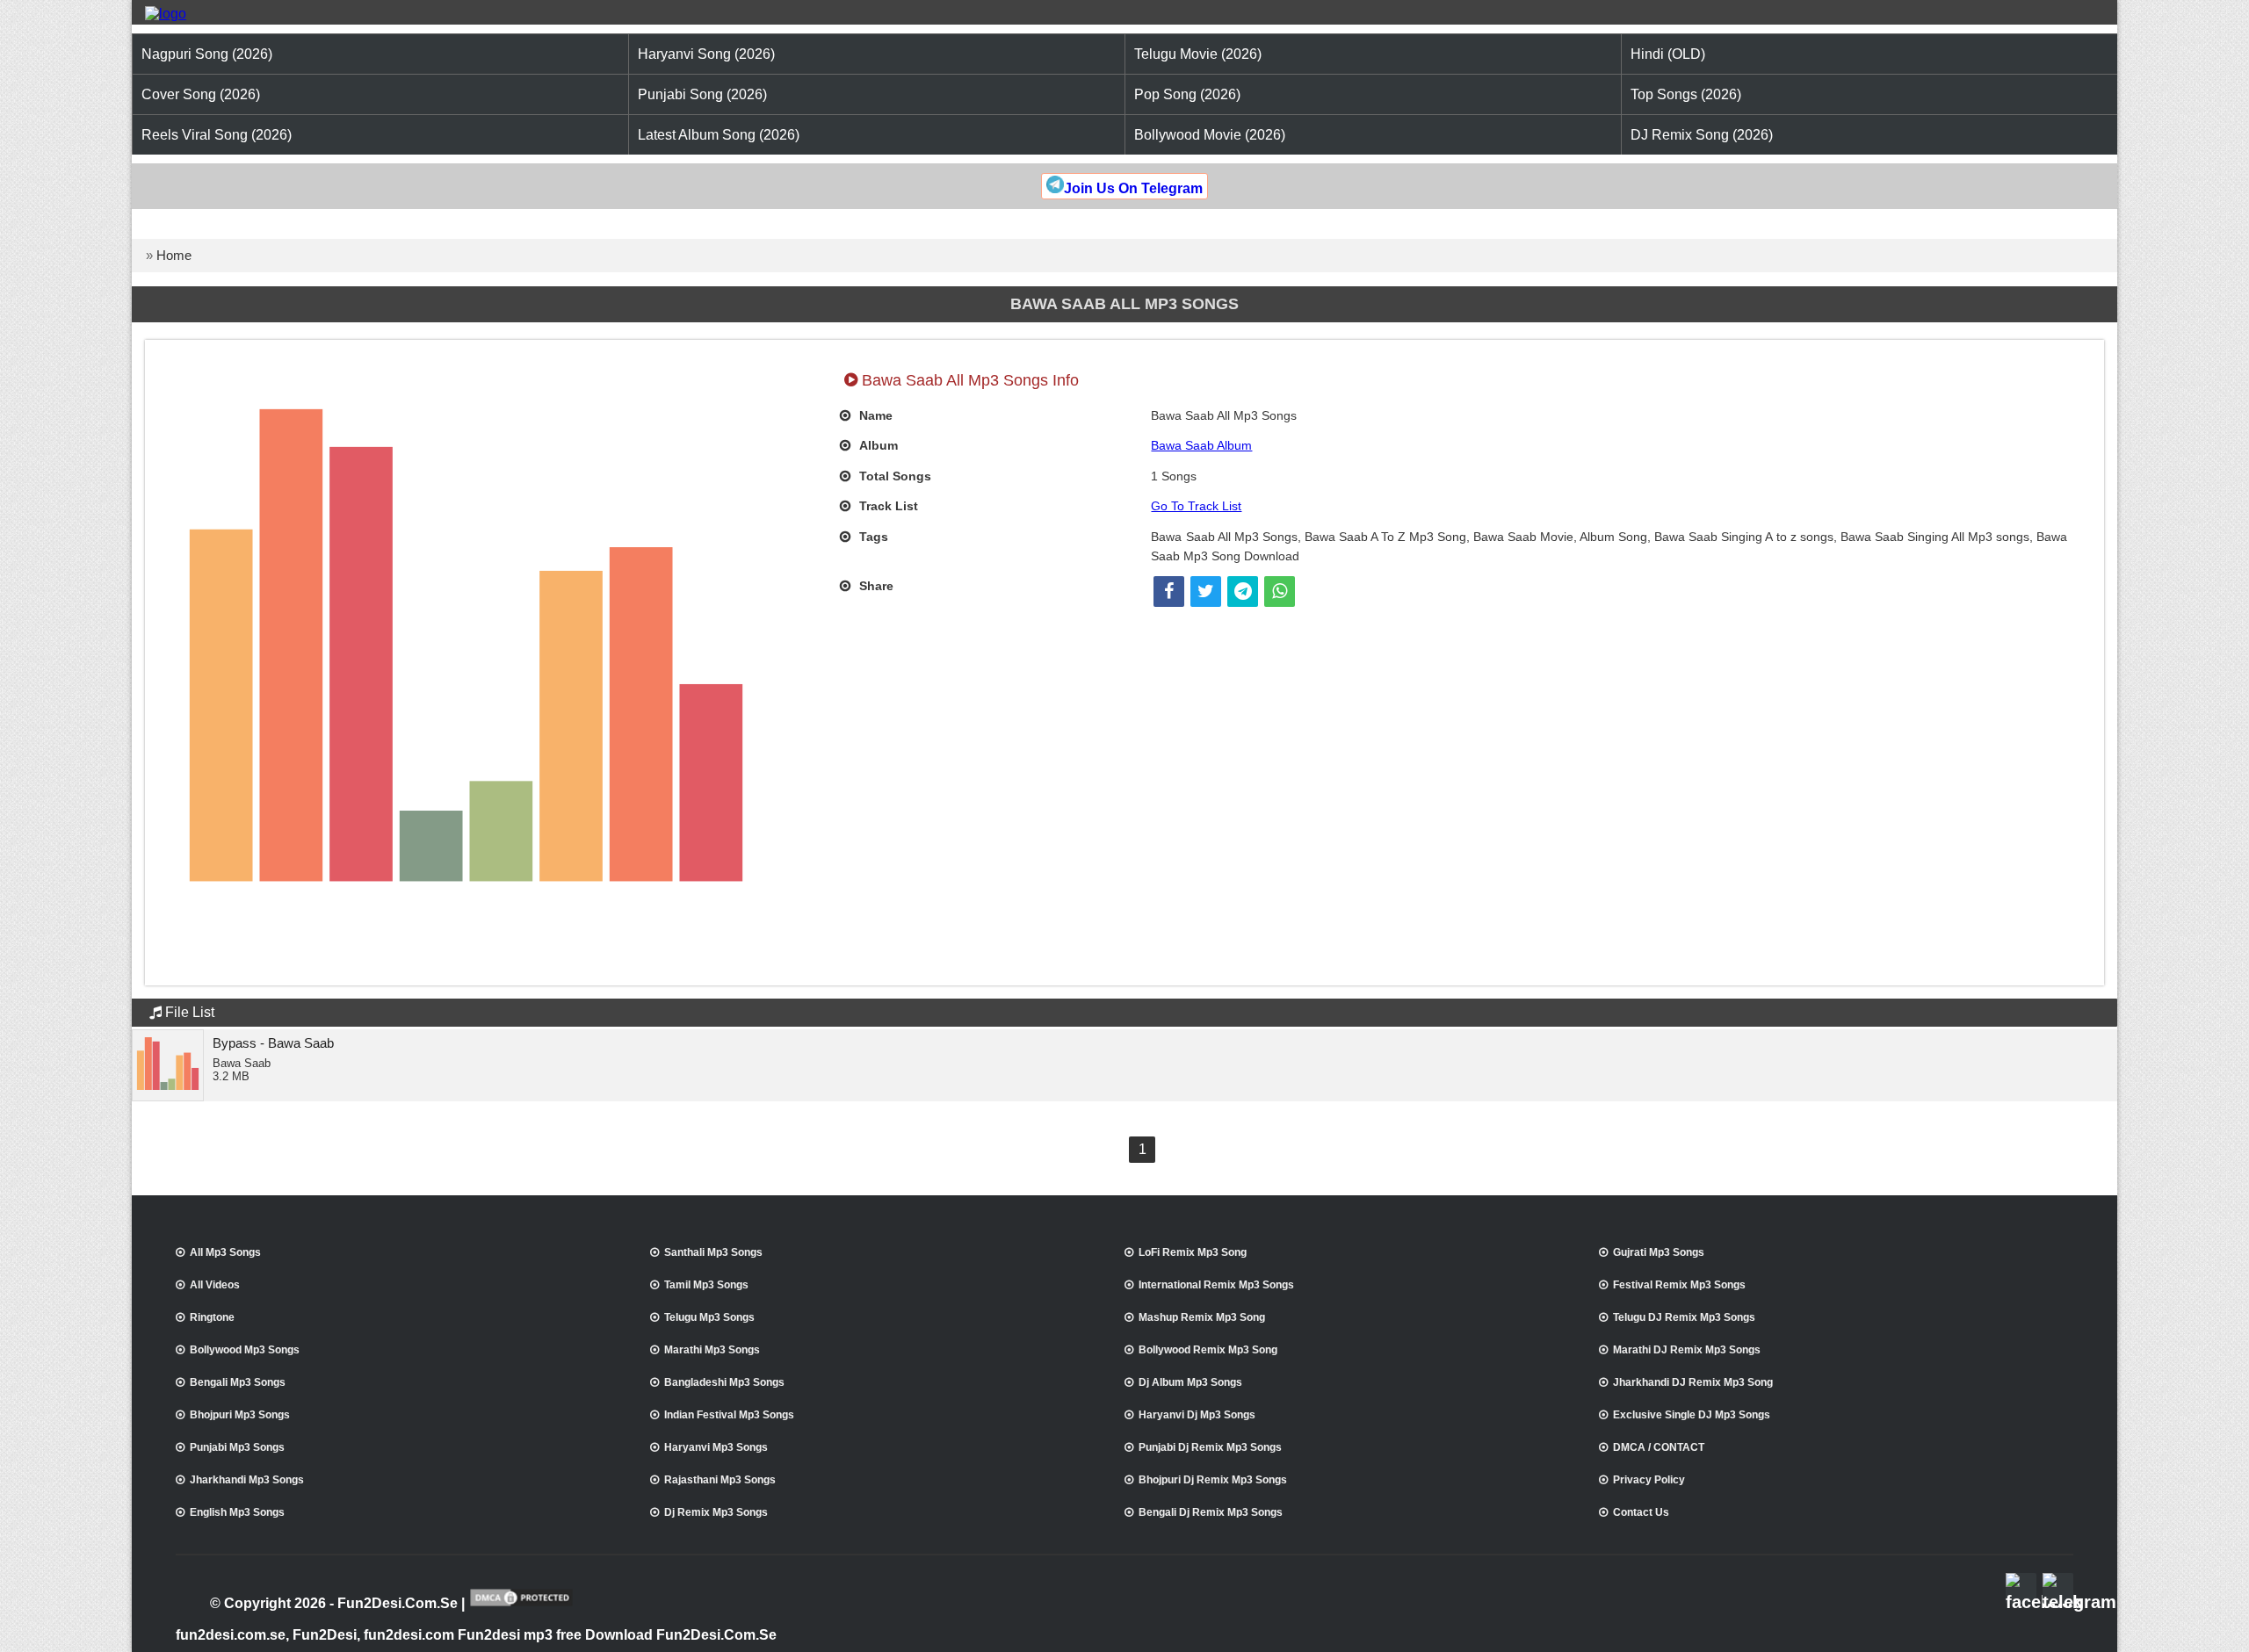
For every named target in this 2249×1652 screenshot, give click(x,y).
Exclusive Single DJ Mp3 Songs (1692, 1415)
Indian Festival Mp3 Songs (729, 1415)
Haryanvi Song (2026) (706, 54)
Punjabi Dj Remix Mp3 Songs (1210, 1447)
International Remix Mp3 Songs (1216, 1285)
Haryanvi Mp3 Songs (716, 1447)
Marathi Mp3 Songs (712, 1350)
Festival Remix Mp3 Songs (1679, 1285)
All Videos (215, 1285)
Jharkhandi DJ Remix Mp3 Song (1693, 1382)
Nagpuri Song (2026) (207, 54)
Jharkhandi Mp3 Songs (247, 1480)
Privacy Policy (1649, 1480)
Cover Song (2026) (201, 94)
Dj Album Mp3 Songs (1190, 1382)
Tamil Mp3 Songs (706, 1285)
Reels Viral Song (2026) (217, 135)
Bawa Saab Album (1201, 445)
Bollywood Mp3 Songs (245, 1350)
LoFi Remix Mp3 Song (1193, 1252)
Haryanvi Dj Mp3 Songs (1197, 1415)
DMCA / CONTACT (1659, 1447)
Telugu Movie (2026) (1198, 54)
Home (174, 255)
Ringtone (212, 1317)
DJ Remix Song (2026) (1702, 135)
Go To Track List (1196, 506)
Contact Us (1641, 1512)
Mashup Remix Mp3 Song (1202, 1317)
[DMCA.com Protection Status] (521, 1605)
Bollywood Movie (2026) (1210, 135)
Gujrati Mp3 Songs (1659, 1252)
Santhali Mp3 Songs (713, 1252)
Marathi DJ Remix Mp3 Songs (1687, 1350)
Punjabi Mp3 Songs (237, 1447)
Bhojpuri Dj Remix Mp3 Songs (1213, 1480)
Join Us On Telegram (1133, 188)
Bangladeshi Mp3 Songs (724, 1382)
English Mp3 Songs (237, 1512)
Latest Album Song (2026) (719, 135)
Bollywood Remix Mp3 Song (1208, 1350)
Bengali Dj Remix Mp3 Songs (1211, 1512)
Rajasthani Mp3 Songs (720, 1480)
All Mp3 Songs (225, 1252)
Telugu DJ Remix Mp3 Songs (1684, 1317)
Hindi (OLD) (1668, 54)
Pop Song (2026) (1187, 94)
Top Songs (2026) (1686, 94)
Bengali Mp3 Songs (238, 1382)
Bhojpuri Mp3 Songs (240, 1415)
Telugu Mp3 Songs (709, 1317)
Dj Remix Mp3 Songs (716, 1512)
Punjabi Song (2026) (702, 94)
